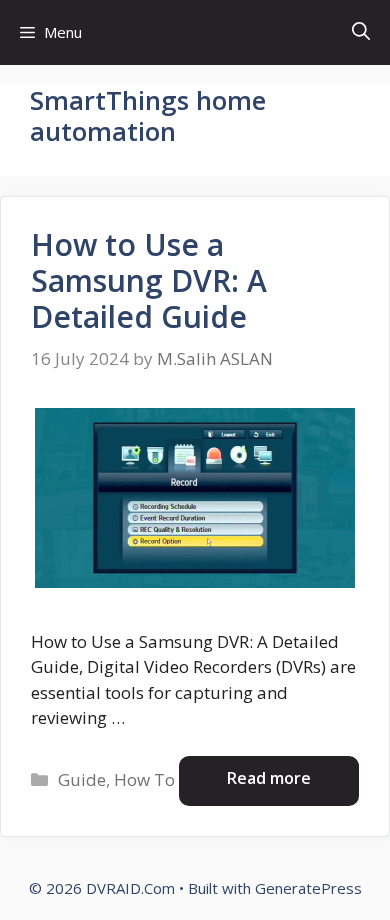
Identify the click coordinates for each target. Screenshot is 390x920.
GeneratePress (308, 888)
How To (144, 779)
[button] (361, 32)
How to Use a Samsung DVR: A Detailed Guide (149, 280)
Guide (82, 779)
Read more (269, 778)
